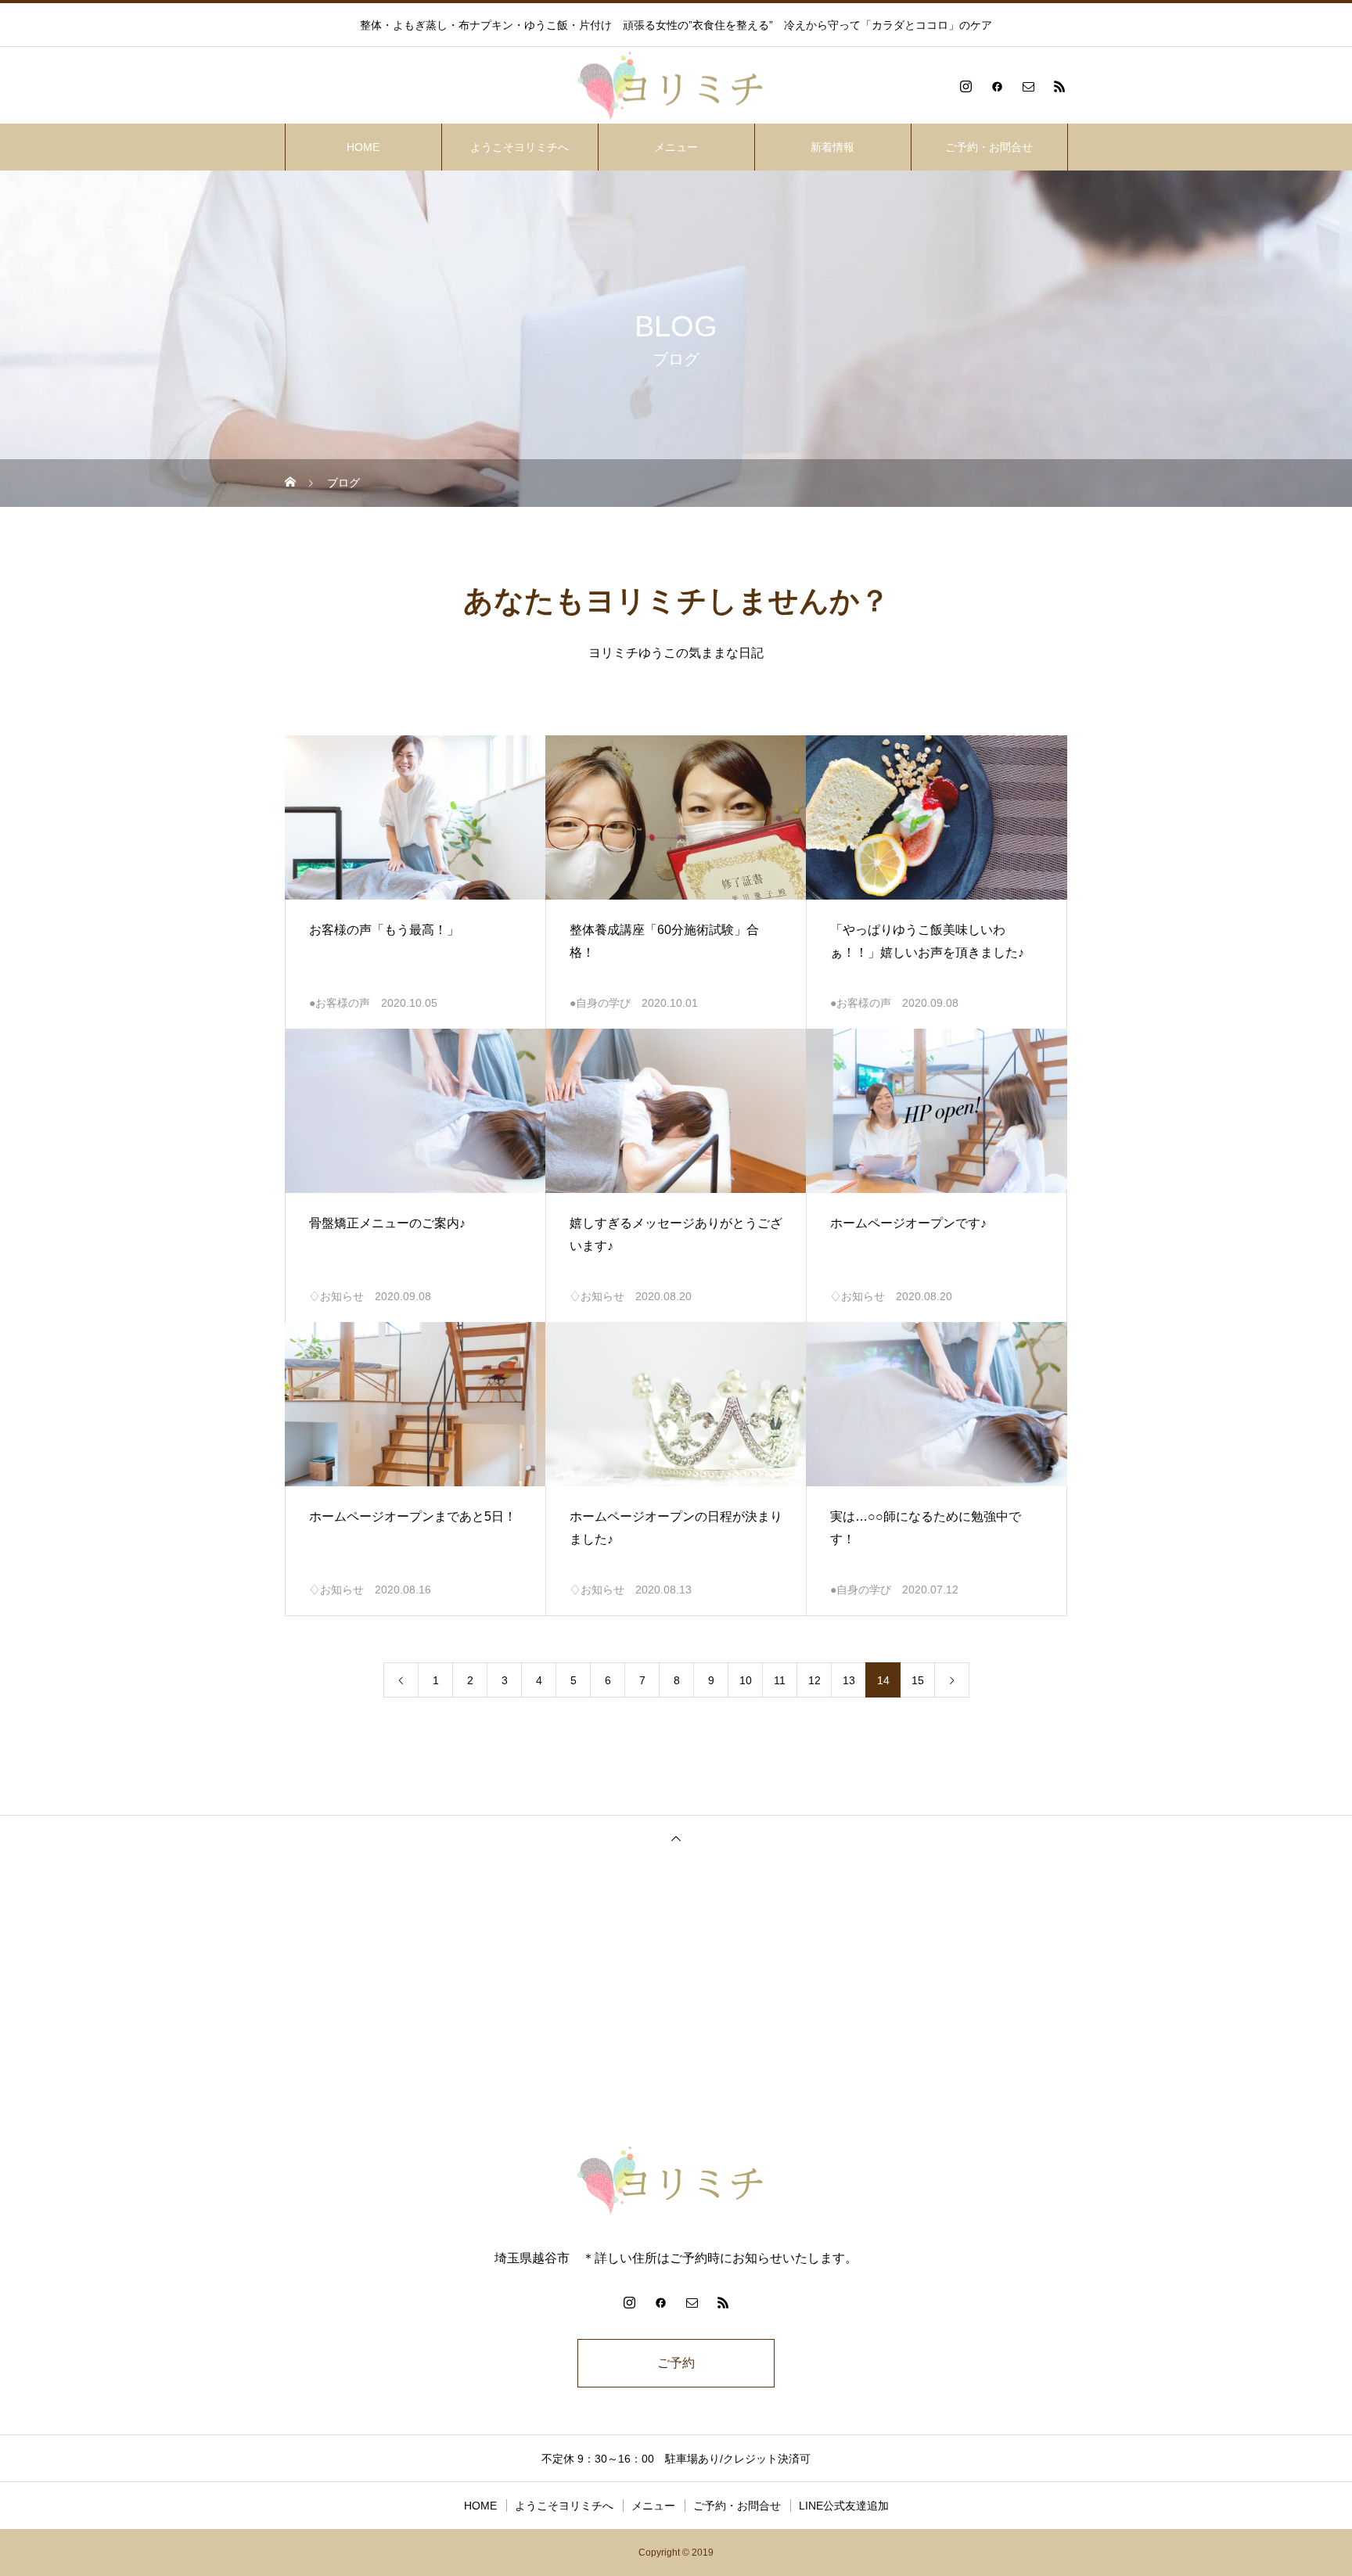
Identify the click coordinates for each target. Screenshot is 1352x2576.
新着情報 (832, 147)
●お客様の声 (340, 1003)
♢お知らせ (336, 1296)
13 (849, 1680)
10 (746, 1680)
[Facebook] (997, 86)
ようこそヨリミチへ (520, 147)
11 (780, 1680)
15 (918, 1680)
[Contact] (1028, 86)
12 (814, 1680)
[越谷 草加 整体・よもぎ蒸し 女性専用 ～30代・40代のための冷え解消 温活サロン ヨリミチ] (676, 86)
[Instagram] (965, 86)
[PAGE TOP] (676, 1838)
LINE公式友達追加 (844, 2506)
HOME (363, 147)
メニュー (676, 147)
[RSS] (1059, 86)
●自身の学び (600, 1003)
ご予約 (676, 2363)
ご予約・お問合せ (989, 147)
